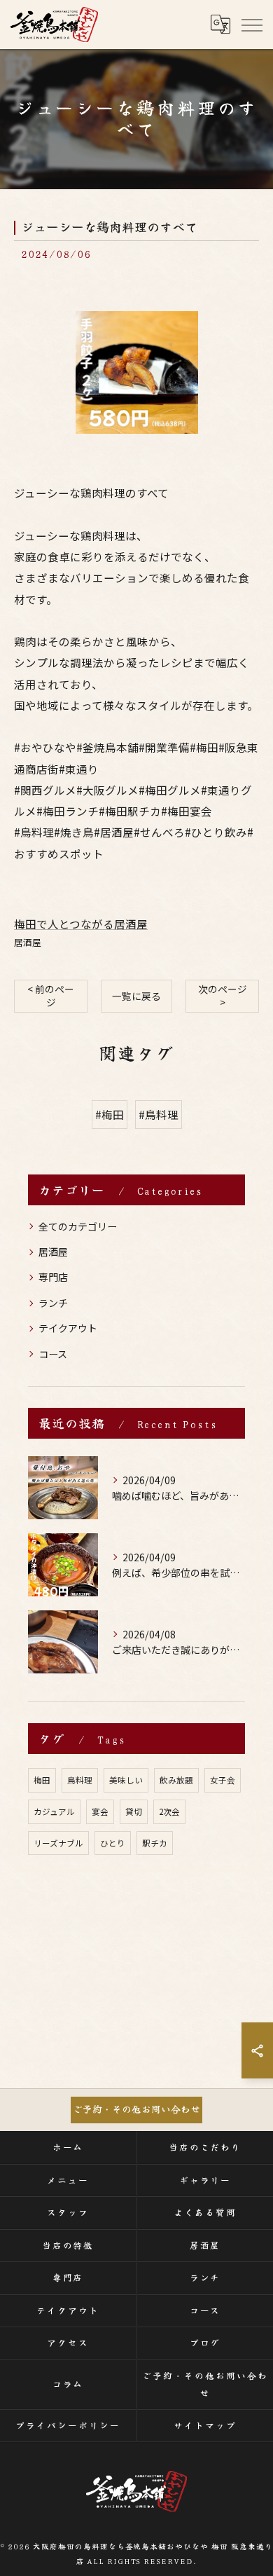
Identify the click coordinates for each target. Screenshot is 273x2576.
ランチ (53, 1303)
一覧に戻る (136, 996)
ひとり (113, 1843)
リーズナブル (58, 1843)
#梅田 (110, 1114)
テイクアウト (68, 1328)
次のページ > (223, 995)
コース (53, 1354)
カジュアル (54, 1811)
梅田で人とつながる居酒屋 (81, 924)
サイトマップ (205, 2425)
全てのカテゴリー (78, 1226)
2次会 (169, 1811)
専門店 (53, 1277)
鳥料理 (80, 1780)
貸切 (134, 1811)
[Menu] (251, 25)
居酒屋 (28, 942)
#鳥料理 (159, 1114)
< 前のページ (51, 995)
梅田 (42, 1780)
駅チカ (155, 1843)
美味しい (126, 1780)
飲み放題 (176, 1780)
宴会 (100, 1811)
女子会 (223, 1780)
